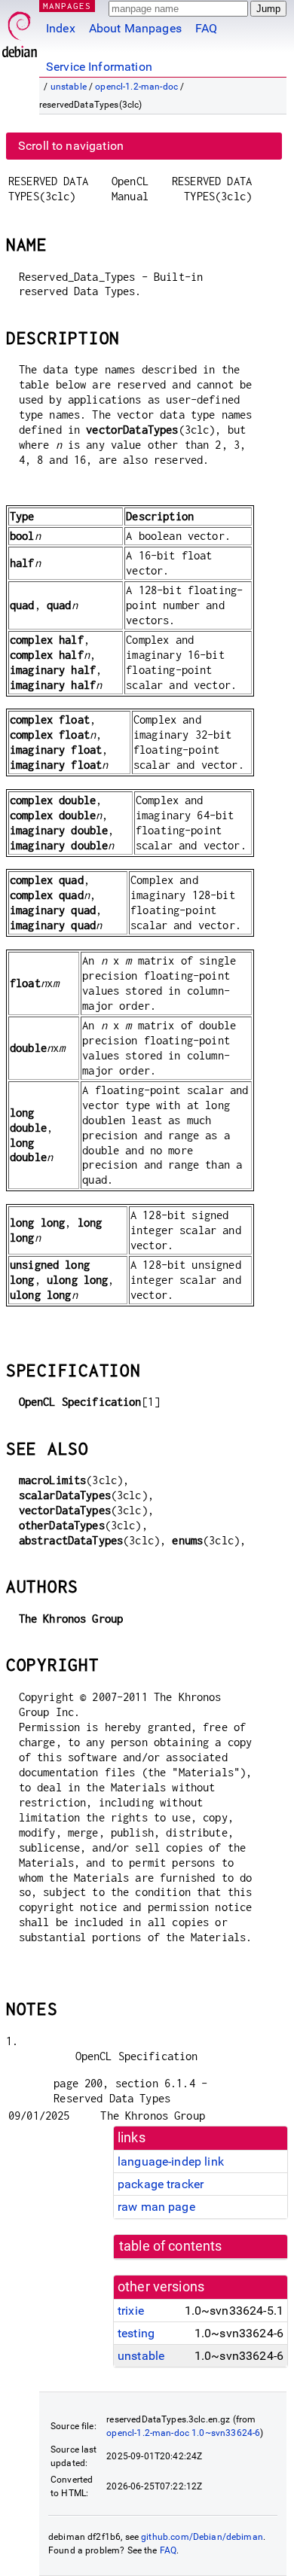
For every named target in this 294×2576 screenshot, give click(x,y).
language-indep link (171, 2161)
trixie (131, 2311)
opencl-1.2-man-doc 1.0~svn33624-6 (183, 2433)
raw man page (156, 2207)
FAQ (206, 28)
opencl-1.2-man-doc (136, 87)
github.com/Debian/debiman (202, 2537)
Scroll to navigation (71, 146)
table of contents (171, 2246)
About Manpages (135, 28)
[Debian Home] (20, 30)
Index (61, 28)
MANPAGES (67, 6)
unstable (69, 87)
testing (136, 2333)
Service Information (99, 67)
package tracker (161, 2184)
